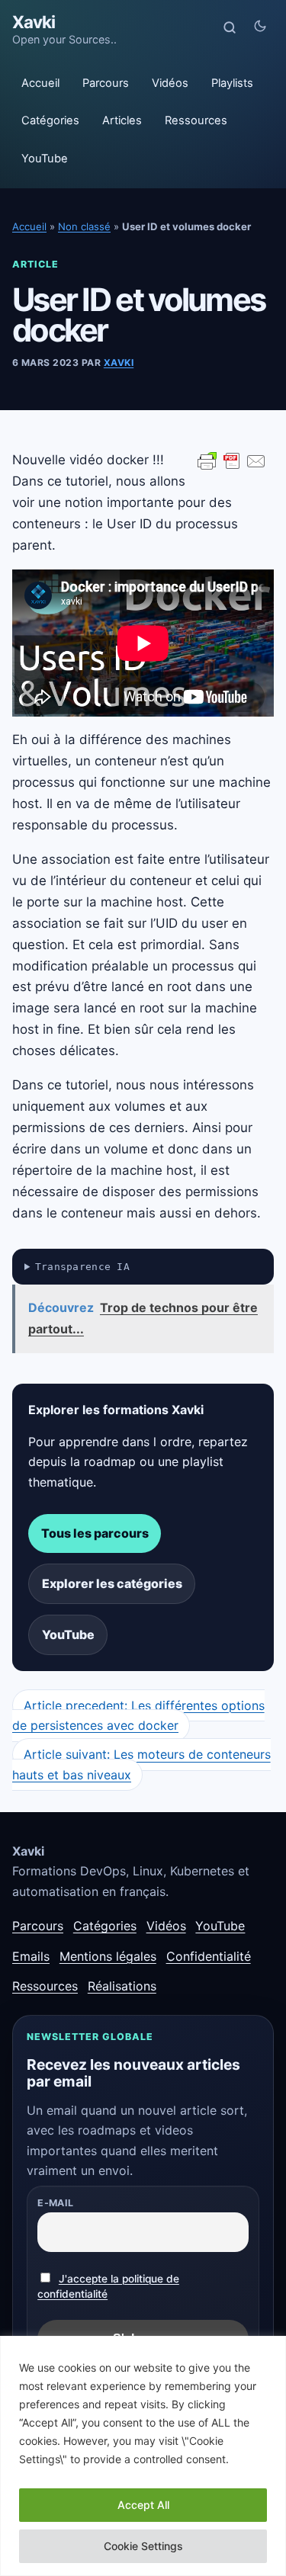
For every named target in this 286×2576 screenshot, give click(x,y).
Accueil (40, 83)
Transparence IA (82, 1267)
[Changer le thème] (260, 27)
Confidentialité (209, 1956)
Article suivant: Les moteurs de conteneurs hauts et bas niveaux (141, 1765)
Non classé (84, 226)
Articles (122, 120)
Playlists (232, 83)
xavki (119, 363)
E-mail (55, 2203)
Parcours (106, 83)
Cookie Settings (143, 2546)
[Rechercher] (230, 27)
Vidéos (170, 83)
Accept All (143, 2505)
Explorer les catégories (112, 1583)
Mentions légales (108, 1956)
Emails (31, 1956)
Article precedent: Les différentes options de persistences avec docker (138, 1715)
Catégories (50, 120)
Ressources (196, 120)
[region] (143, 2456)
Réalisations (122, 1986)
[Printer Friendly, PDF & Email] (232, 460)
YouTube (45, 159)
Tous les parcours (95, 1533)
